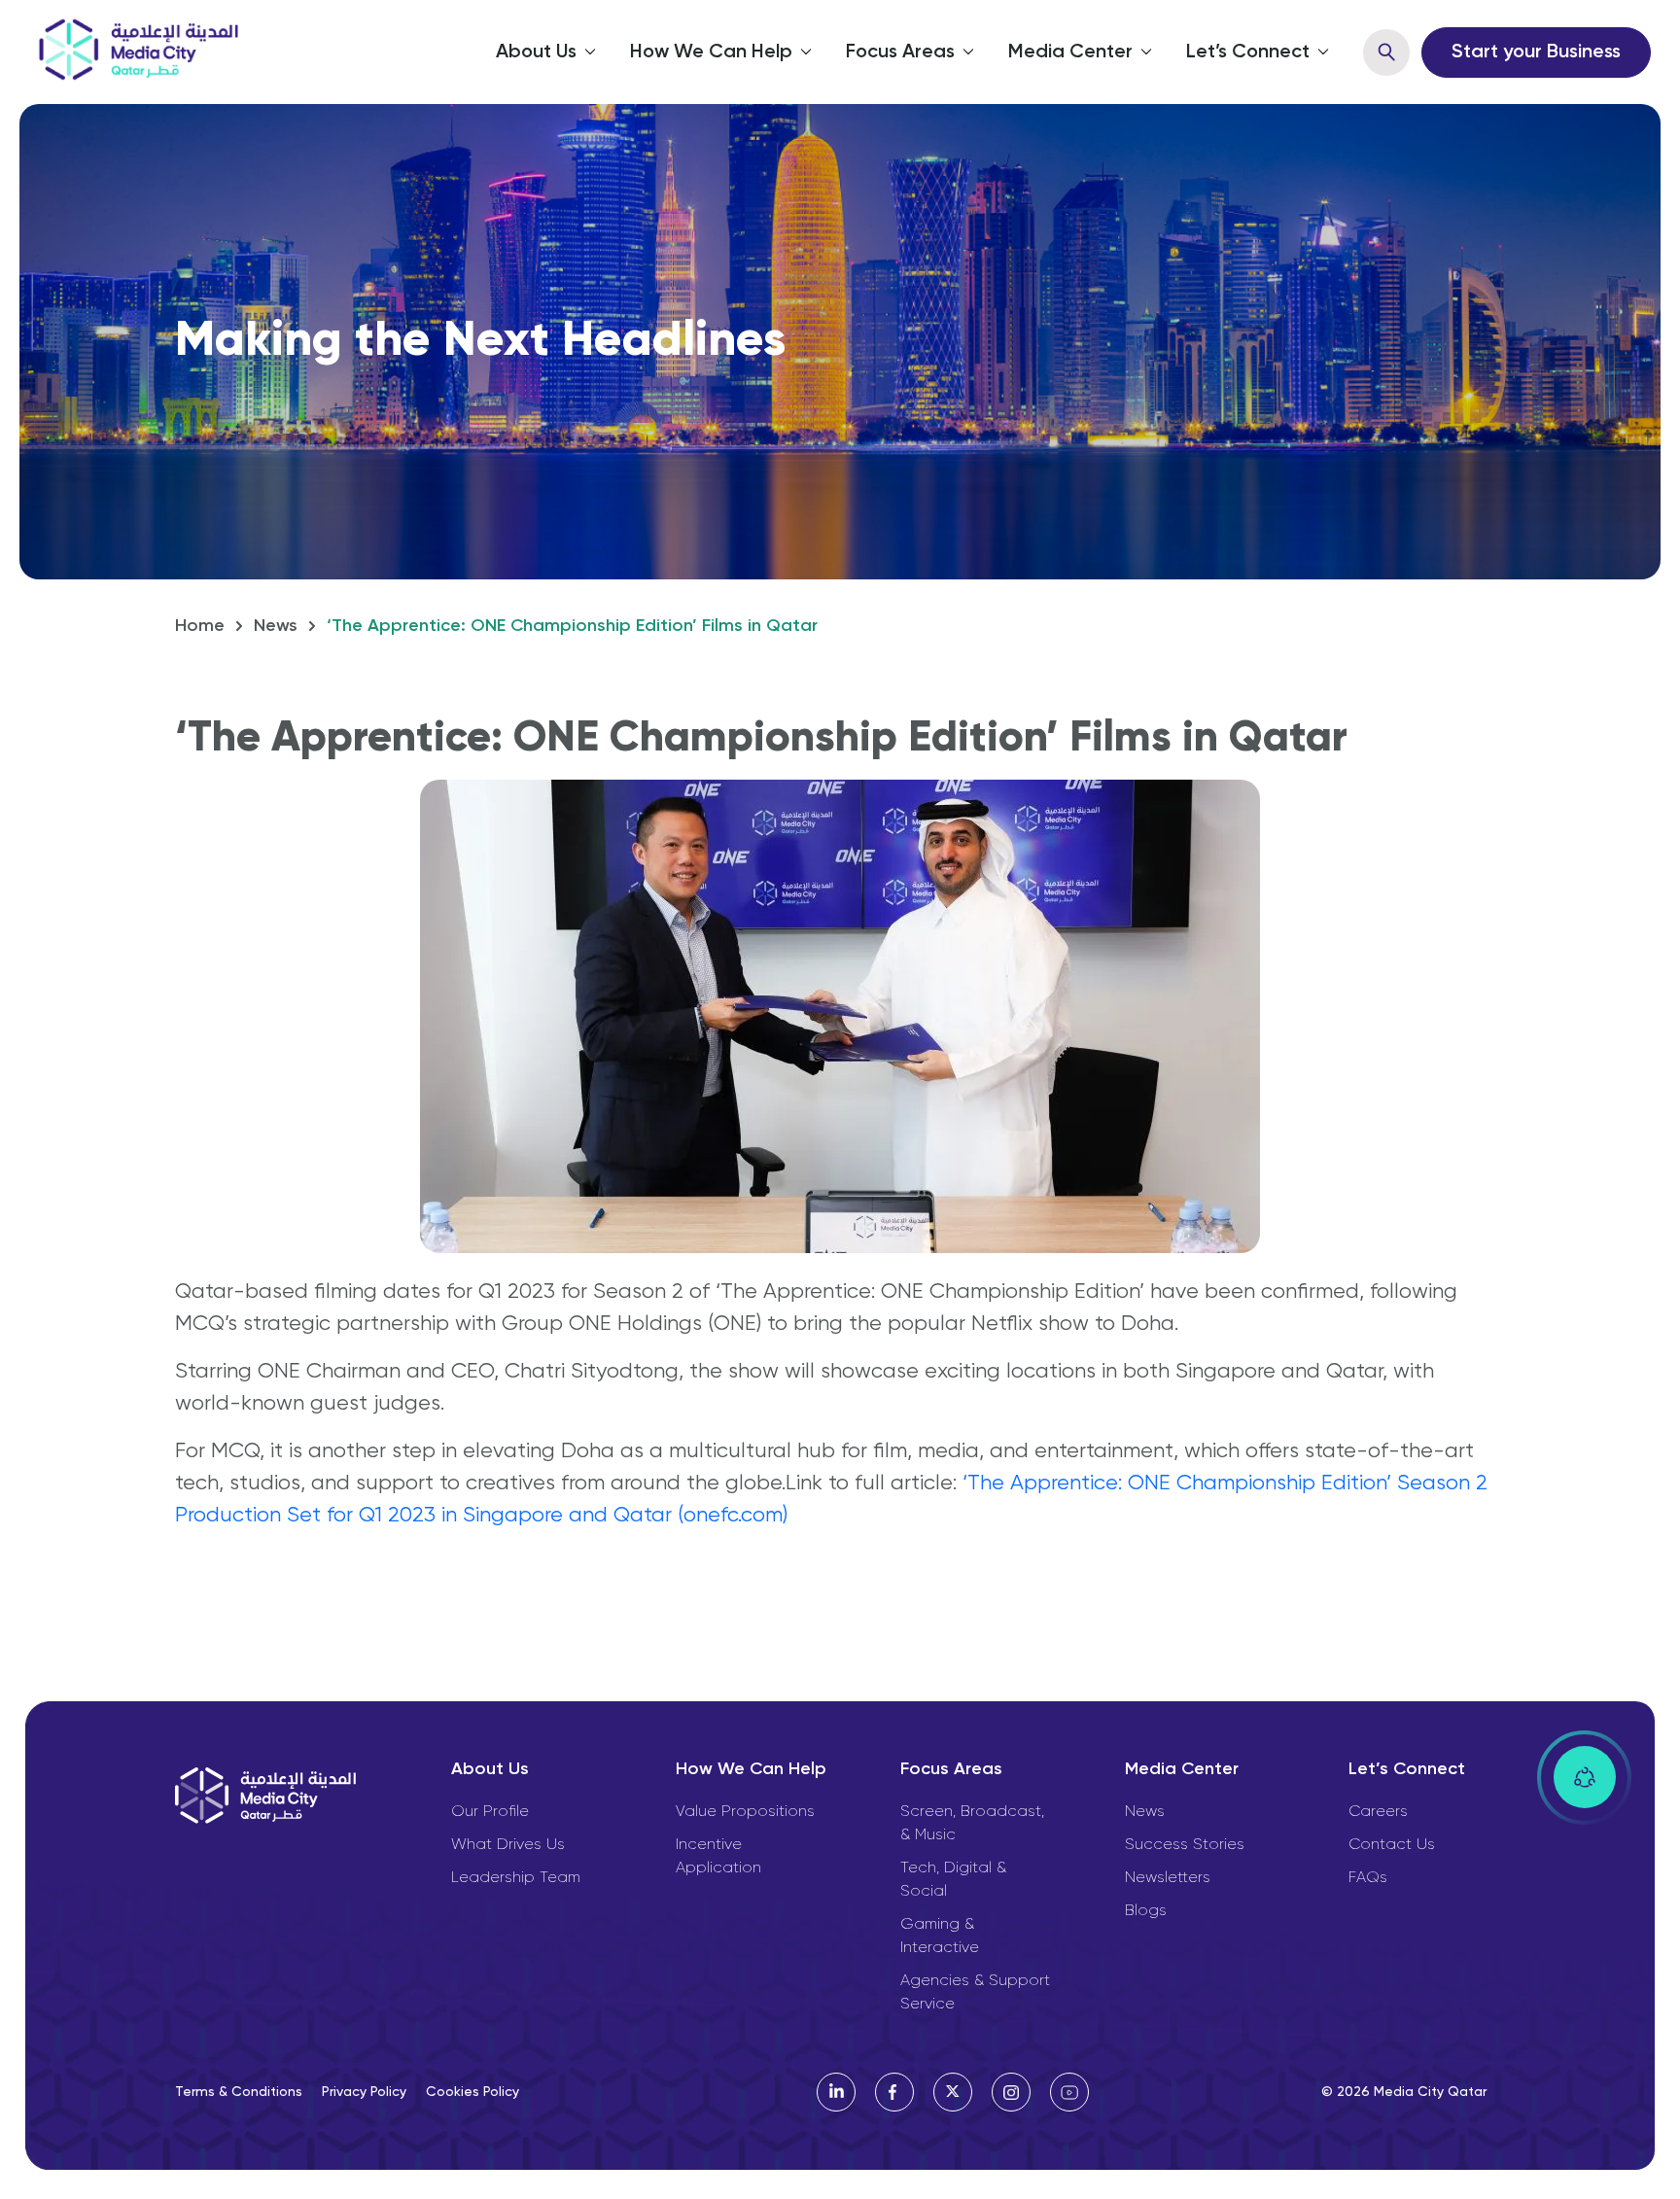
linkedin (836, 2092)
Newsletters (1168, 1878)
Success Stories (1185, 1845)
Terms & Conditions (239, 2092)
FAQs (1368, 1878)
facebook (894, 2092)
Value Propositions (745, 1812)
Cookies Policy (472, 2092)
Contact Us (1392, 1845)
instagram (1011, 2092)
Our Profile (490, 1812)
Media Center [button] (1070, 52)
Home (200, 626)
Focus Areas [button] (900, 52)
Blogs (1146, 1911)
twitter (953, 2092)
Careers (1378, 1812)
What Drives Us (508, 1845)
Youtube (1069, 2092)
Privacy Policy (364, 2092)
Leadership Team (516, 1878)
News (276, 626)
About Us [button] (536, 52)
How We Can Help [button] (711, 52)
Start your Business (1536, 52)
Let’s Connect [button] (1248, 52)
